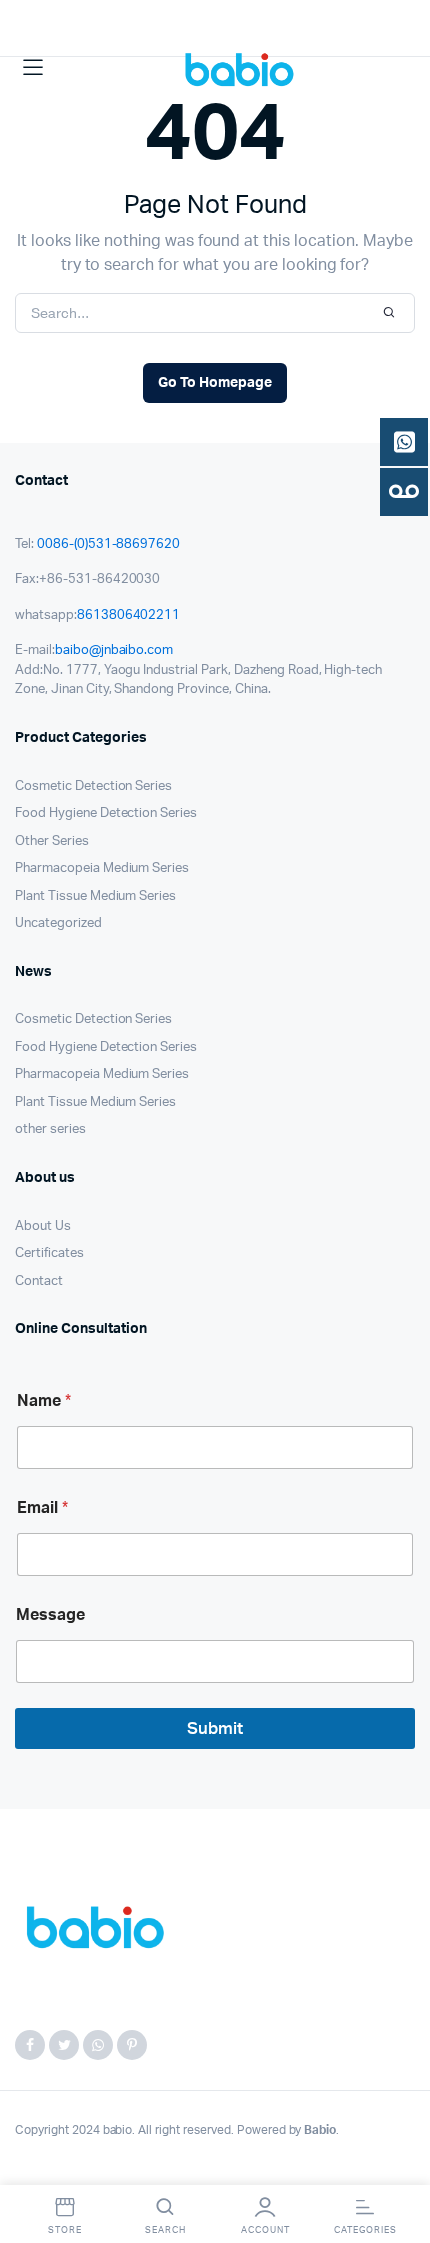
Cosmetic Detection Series (93, 786)
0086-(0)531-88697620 (108, 544)
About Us (43, 1226)
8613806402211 (129, 615)
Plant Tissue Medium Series (95, 896)
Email (42, 1508)
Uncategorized (58, 923)
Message (50, 1615)
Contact (39, 1281)
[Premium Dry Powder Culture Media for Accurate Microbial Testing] (243, 67)
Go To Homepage (215, 383)
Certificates (49, 1253)
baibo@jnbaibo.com (114, 650)
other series (50, 1129)
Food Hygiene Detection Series (106, 813)
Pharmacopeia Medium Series (102, 868)
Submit (215, 1728)
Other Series (52, 841)
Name (44, 1401)
